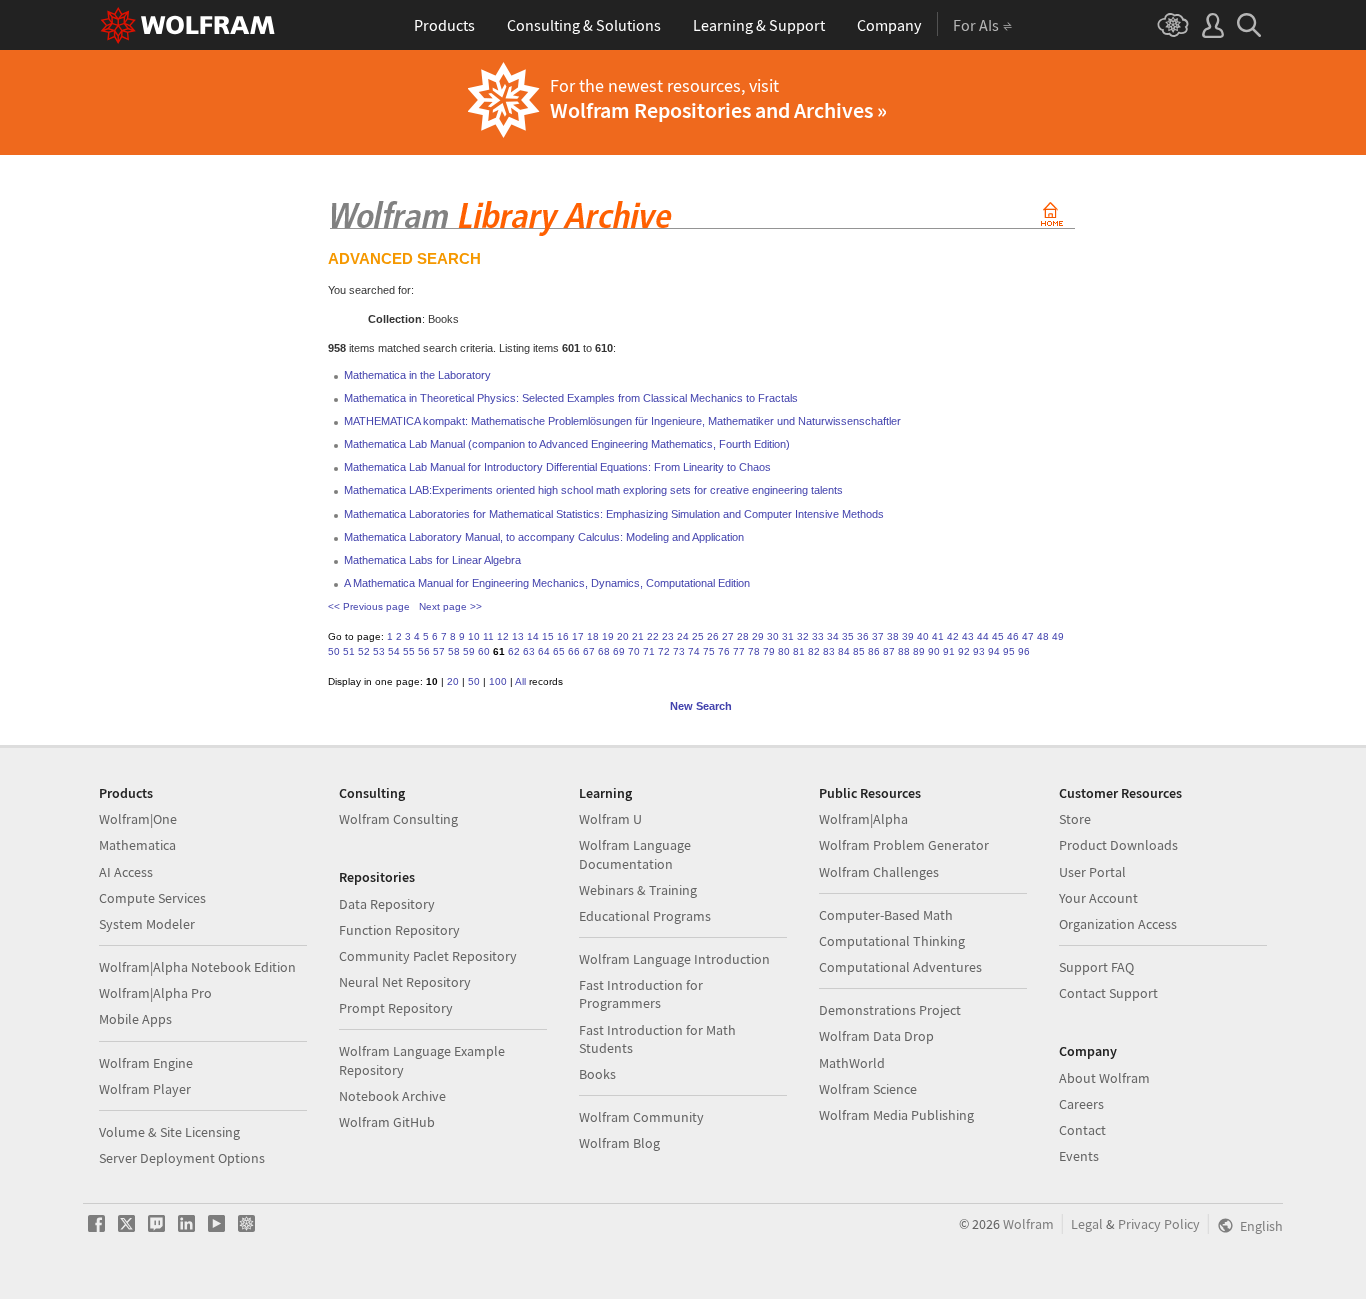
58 (454, 651)
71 (649, 651)
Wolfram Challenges (879, 872)
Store (1075, 819)
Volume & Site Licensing (169, 1132)
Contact (1082, 1130)
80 (784, 651)
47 (1028, 636)
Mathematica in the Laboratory (417, 375)
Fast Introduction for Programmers (641, 994)
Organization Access (1118, 924)
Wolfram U (610, 819)
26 (713, 636)
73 (679, 651)
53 (379, 651)
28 (743, 636)
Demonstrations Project (890, 1010)
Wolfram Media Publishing (896, 1115)
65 (559, 651)
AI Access (126, 872)
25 (698, 636)
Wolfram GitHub (387, 1122)
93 (979, 651)
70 (634, 651)
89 (919, 651)
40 (923, 636)
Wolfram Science (868, 1089)
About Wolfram (1104, 1078)
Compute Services (152, 898)
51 (349, 651)
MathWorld (852, 1063)
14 (533, 636)
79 (769, 651)
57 (439, 651)
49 (1058, 636)
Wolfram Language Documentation (635, 854)
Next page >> (450, 606)
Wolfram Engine (146, 1063)
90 (934, 651)
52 (364, 651)
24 (683, 636)
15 (548, 636)
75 (709, 651)
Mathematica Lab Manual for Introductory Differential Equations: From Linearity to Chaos (557, 467)
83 (829, 651)
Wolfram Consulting (398, 819)
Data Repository (387, 904)
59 (469, 651)
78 (754, 651)
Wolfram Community (641, 1117)
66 (574, 651)
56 (424, 651)
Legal (1087, 1224)
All (520, 681)
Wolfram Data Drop (876, 1036)
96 (1024, 651)
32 (803, 636)
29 (758, 636)
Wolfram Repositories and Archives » (718, 110)
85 (859, 651)
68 (604, 651)
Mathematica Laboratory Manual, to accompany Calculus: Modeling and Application (544, 537)
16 (563, 636)
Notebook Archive (392, 1096)
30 (773, 636)
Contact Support (1108, 993)
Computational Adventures (900, 967)
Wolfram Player (145, 1089)
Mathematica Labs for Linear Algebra (432, 560)
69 (619, 651)
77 (739, 651)
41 (938, 636)
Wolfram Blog (619, 1143)
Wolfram (1028, 1224)
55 (409, 651)
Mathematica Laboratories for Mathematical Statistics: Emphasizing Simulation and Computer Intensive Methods (614, 514)
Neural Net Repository (405, 982)
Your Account (1098, 898)
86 (874, 651)
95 (1009, 651)
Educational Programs (645, 916)
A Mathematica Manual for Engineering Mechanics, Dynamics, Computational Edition (547, 583)
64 (544, 651)
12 (503, 636)
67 (589, 651)
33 (818, 636)
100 (498, 681)
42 (953, 636)
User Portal (1092, 872)
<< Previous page (369, 606)
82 (814, 651)
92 (964, 651)
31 (788, 636)
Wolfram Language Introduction (674, 959)
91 (949, 651)
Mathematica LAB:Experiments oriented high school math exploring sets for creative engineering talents (593, 490)
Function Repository (399, 930)
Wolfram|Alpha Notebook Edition (197, 967)
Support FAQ (1096, 967)
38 (893, 636)
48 (1043, 636)
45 (998, 636)
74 (694, 651)
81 (799, 651)
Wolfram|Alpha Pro (155, 993)
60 (484, 651)
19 (608, 636)
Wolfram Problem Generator (904, 845)
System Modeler (147, 924)
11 (488, 636)
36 (863, 636)
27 (728, 636)
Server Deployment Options (182, 1158)
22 (653, 636)
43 (968, 636)
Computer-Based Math (886, 915)
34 (833, 636)
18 (593, 636)
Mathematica (137, 845)
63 (529, 651)
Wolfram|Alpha (863, 819)
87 (889, 651)
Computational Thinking (892, 941)
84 (844, 651)
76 (724, 651)
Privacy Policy (1159, 1224)
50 (334, 651)
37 (878, 636)
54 (394, 651)
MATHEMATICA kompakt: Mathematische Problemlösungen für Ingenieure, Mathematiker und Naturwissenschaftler (622, 421)
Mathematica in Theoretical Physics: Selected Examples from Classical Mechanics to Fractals (571, 398)
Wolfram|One (138, 819)
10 (474, 636)
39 (908, 636)
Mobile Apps (135, 1019)
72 (664, 651)
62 (514, 651)
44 (983, 636)
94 (994, 651)
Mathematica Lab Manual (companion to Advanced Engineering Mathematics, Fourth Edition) (567, 444)
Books (597, 1074)
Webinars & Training (638, 890)
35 (848, 636)
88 (904, 651)
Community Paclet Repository (428, 956)
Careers (1081, 1104)
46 (1013, 636)
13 (518, 636)
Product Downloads (1118, 845)
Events (1079, 1156)
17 (578, 636)
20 (623, 636)
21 (638, 636)
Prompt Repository (396, 1008)
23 (668, 636)
